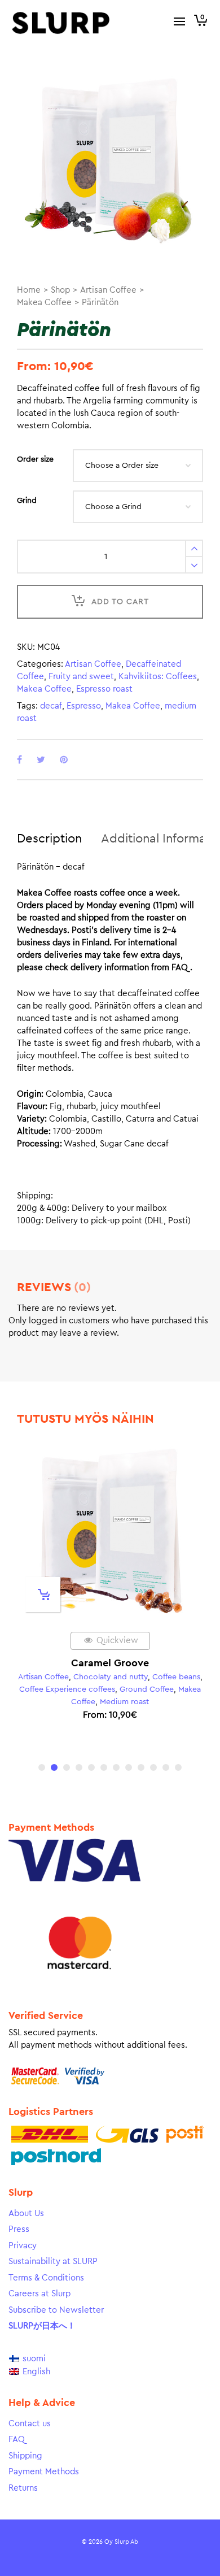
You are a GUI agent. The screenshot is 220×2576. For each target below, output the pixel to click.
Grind (27, 501)
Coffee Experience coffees (67, 1689)
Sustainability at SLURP (53, 2262)
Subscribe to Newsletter (56, 2310)
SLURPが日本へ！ (42, 2326)
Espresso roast (104, 689)
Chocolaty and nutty (111, 1677)
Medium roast (124, 1702)
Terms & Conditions (46, 2278)
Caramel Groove (110, 1663)
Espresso (84, 706)
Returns (23, 2488)
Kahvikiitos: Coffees (158, 677)
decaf (51, 706)
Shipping (25, 2456)
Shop (60, 290)
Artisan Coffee (108, 290)
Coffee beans (176, 1677)
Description (49, 839)
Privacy (23, 2246)
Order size (35, 459)
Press (19, 2229)
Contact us (30, 2424)
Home (29, 290)
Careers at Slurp (39, 2294)
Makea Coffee (44, 303)
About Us (26, 2214)
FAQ (17, 2440)
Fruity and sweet (81, 677)
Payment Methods (44, 2472)
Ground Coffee (147, 1689)
